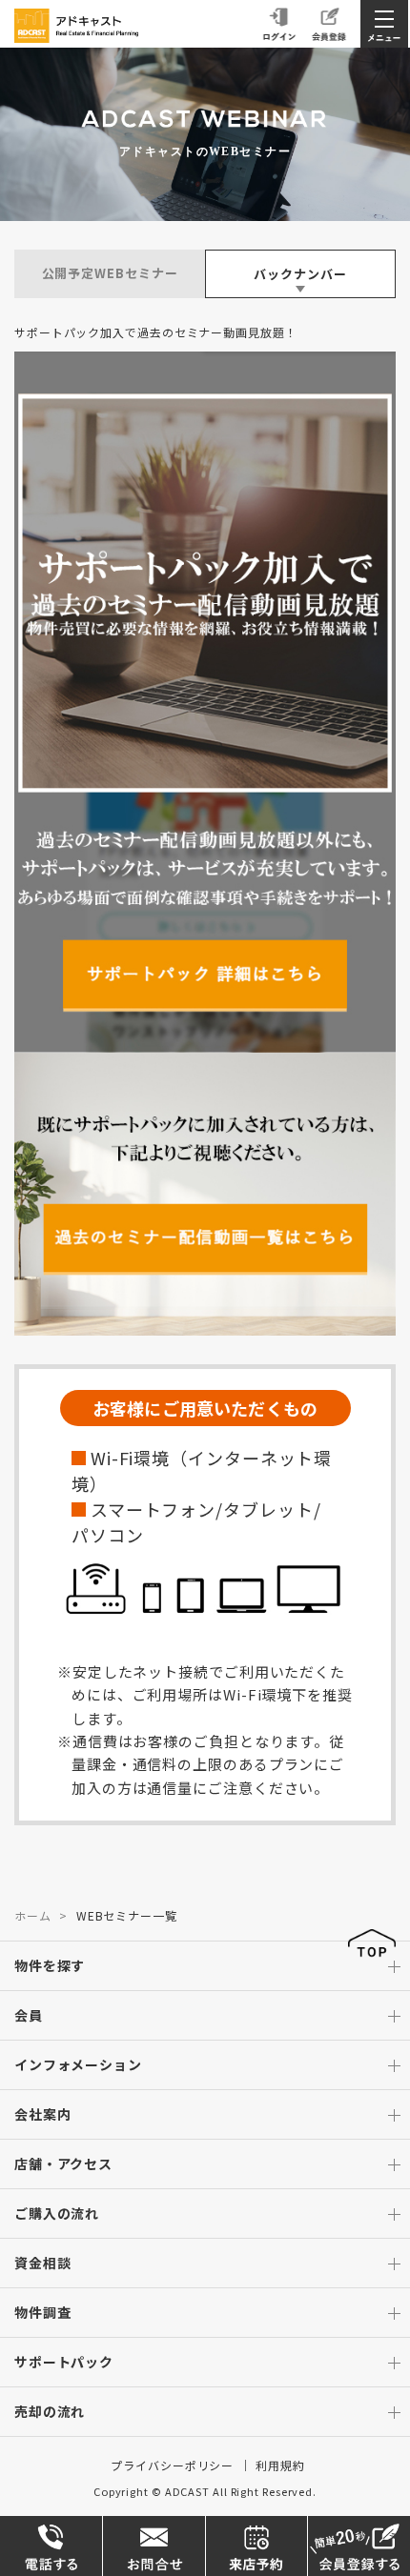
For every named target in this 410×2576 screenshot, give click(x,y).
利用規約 (280, 2465)
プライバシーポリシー (172, 2465)
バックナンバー (300, 274)
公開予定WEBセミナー (110, 273)
